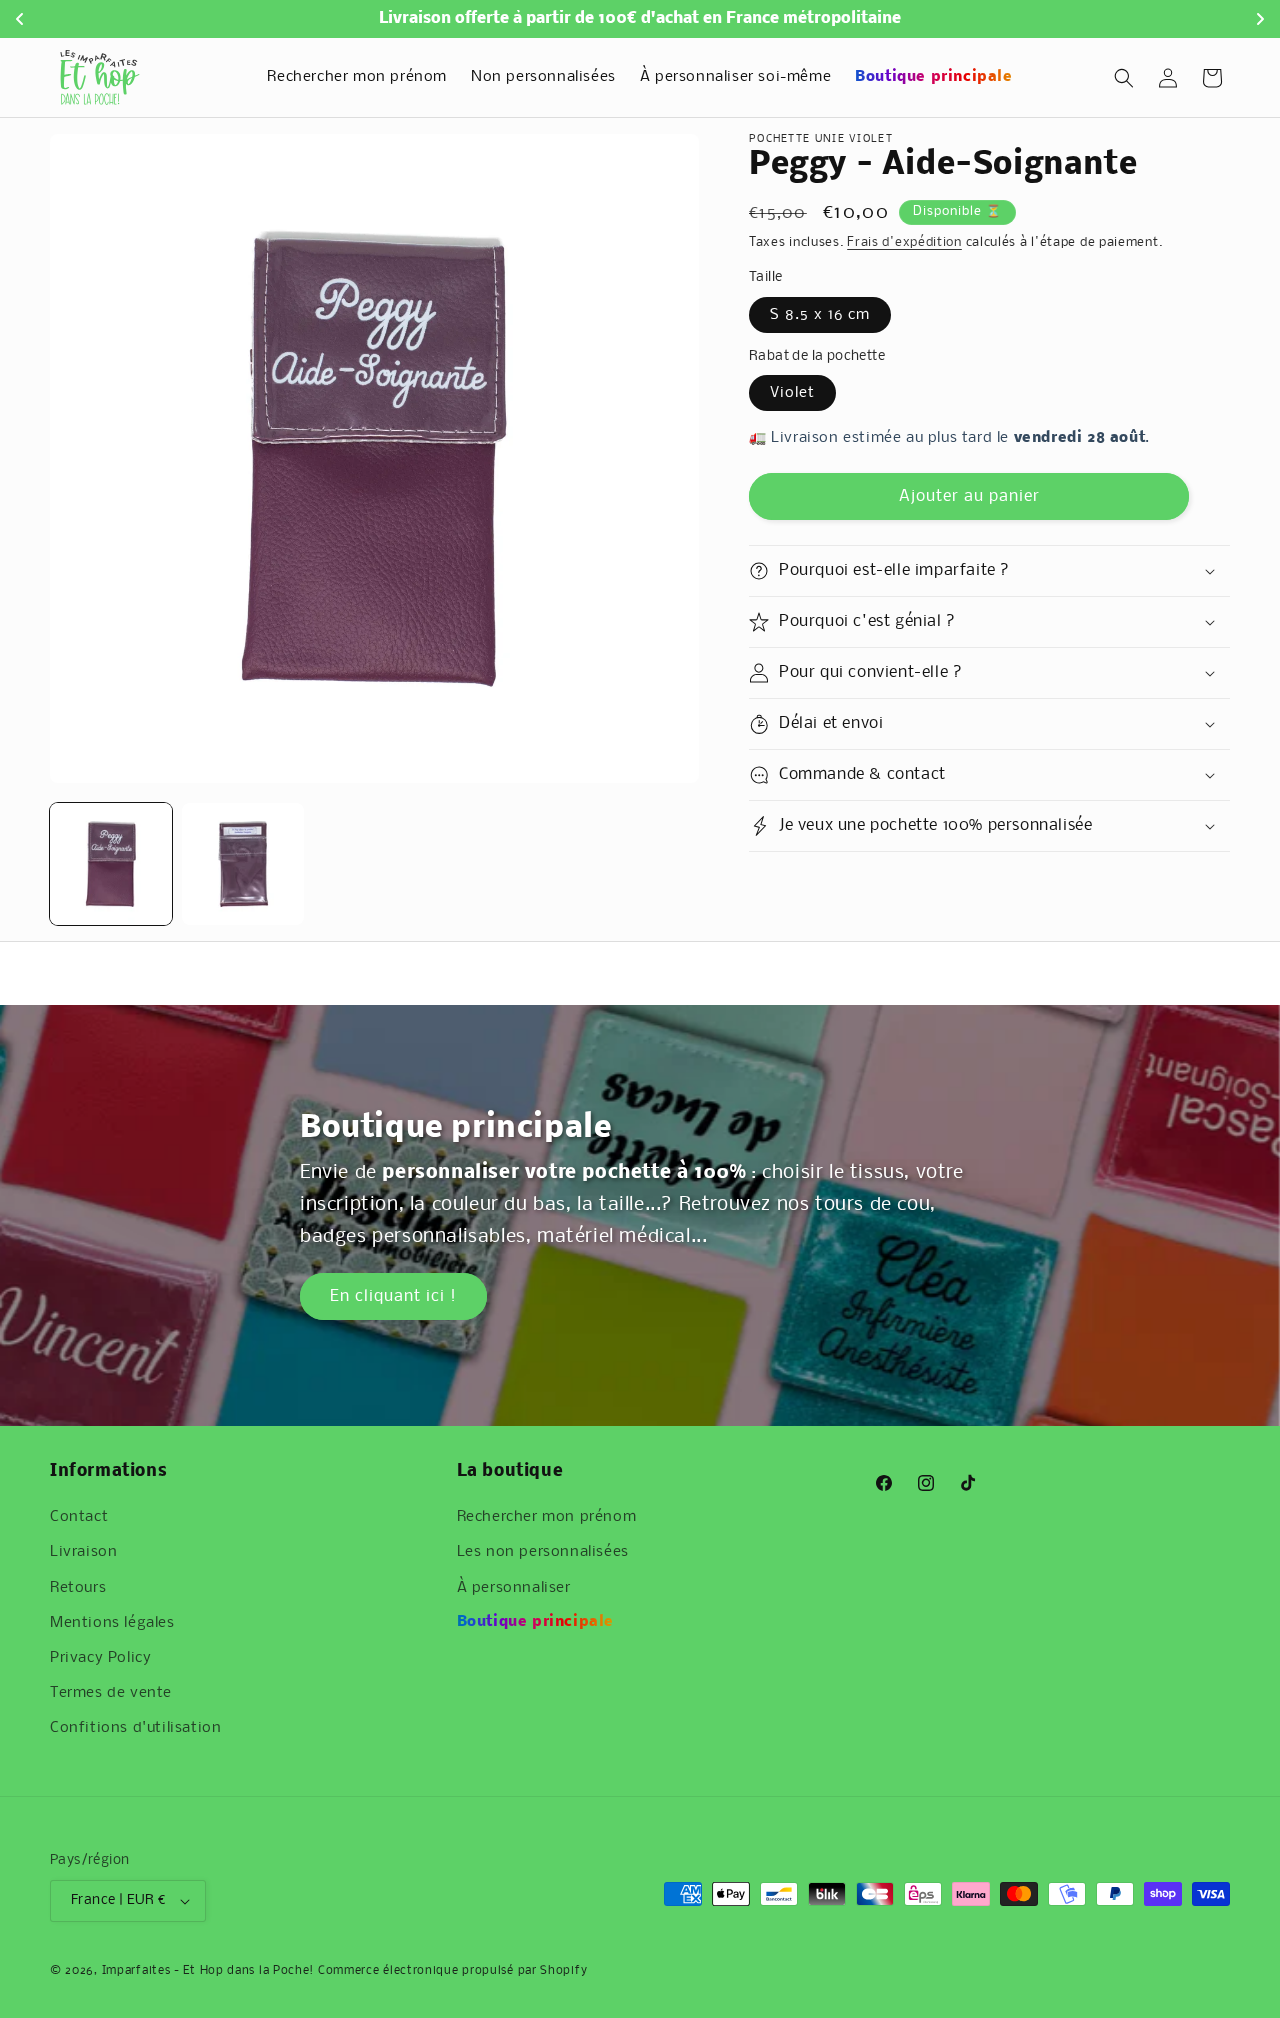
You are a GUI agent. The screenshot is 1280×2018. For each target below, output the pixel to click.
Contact (79, 1517)
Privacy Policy (100, 1657)
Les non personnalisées (543, 1552)
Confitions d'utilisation (135, 1728)
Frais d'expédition (904, 242)
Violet (792, 393)
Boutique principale (535, 1622)
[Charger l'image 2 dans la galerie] (243, 864)
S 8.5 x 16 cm (820, 315)
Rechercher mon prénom (547, 1517)
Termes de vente (111, 1693)
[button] (1124, 78)
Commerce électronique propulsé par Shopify (452, 1971)
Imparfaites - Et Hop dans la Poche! (208, 1971)
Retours (78, 1587)
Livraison (83, 1552)
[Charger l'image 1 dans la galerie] (111, 864)
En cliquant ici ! (393, 1296)
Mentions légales (112, 1622)
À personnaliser (514, 1587)
